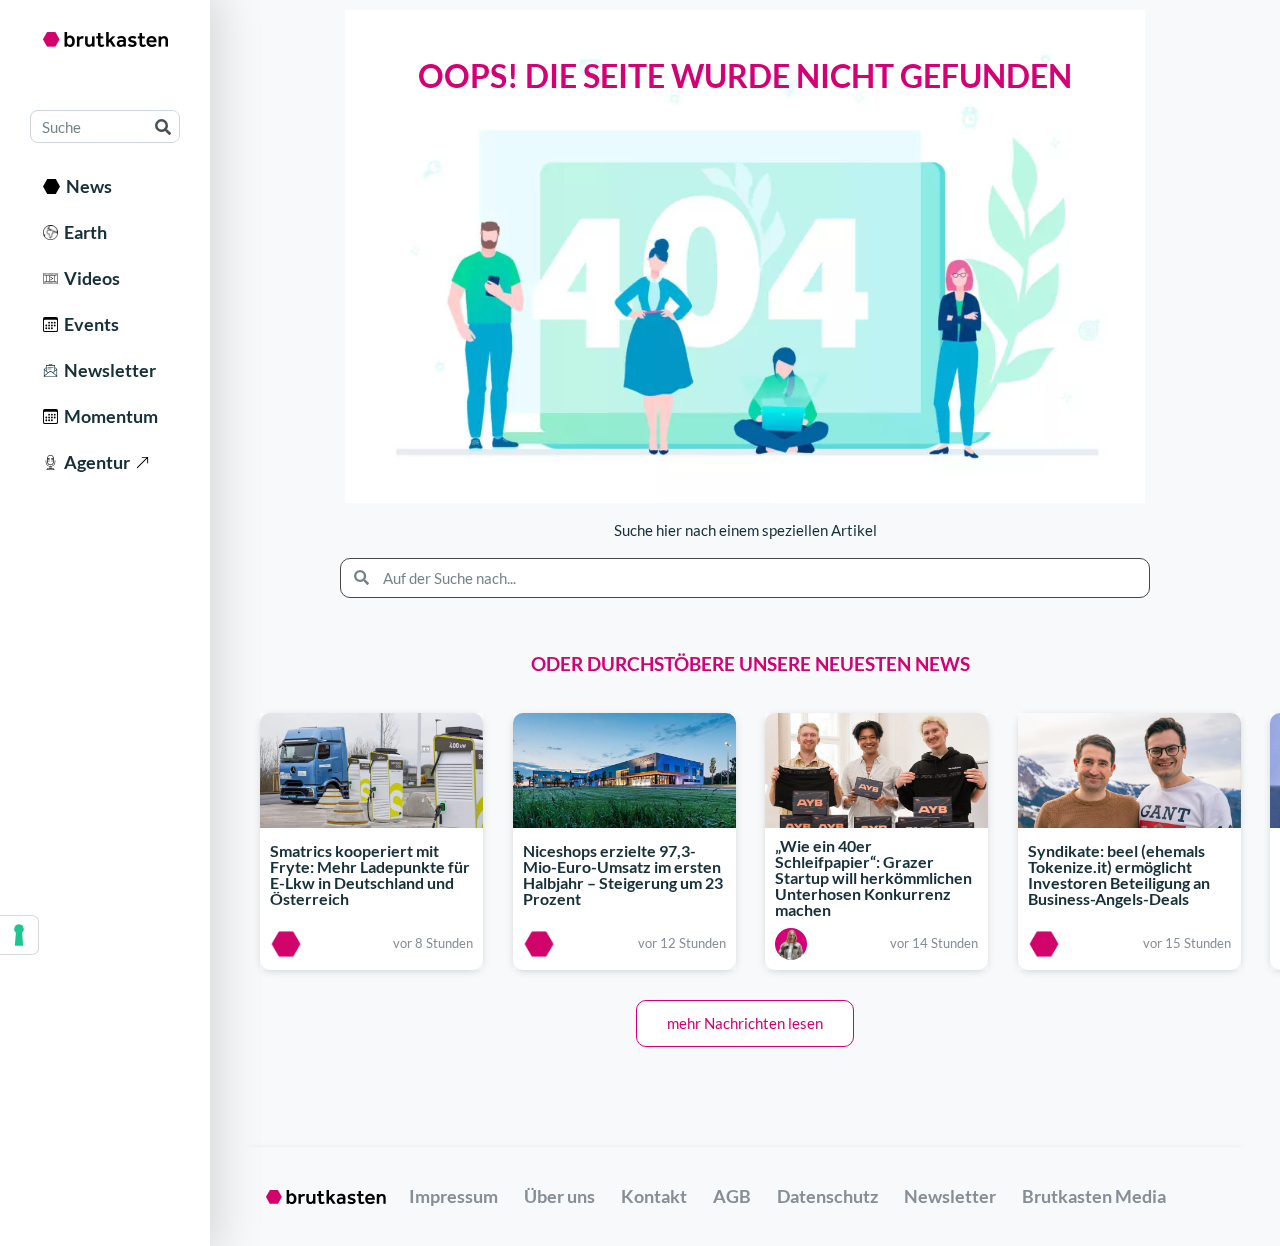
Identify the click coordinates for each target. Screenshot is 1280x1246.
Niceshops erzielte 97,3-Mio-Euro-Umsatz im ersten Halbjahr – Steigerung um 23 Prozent (623, 874)
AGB (732, 1196)
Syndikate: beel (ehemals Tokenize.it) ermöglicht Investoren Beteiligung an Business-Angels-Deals (1119, 874)
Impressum (453, 1196)
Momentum (108, 416)
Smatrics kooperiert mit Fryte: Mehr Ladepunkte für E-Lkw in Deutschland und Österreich (370, 874)
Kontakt (654, 1196)
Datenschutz (827, 1196)
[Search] (162, 126)
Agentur (94, 462)
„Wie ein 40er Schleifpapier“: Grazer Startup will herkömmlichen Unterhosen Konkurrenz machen (873, 877)
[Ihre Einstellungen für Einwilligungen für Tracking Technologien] (19, 935)
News (86, 186)
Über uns (559, 1196)
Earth (82, 232)
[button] (745, 1023)
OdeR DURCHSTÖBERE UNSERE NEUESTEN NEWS (750, 663)
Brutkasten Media (1094, 1196)
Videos (89, 278)
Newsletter (107, 370)
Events (88, 324)
